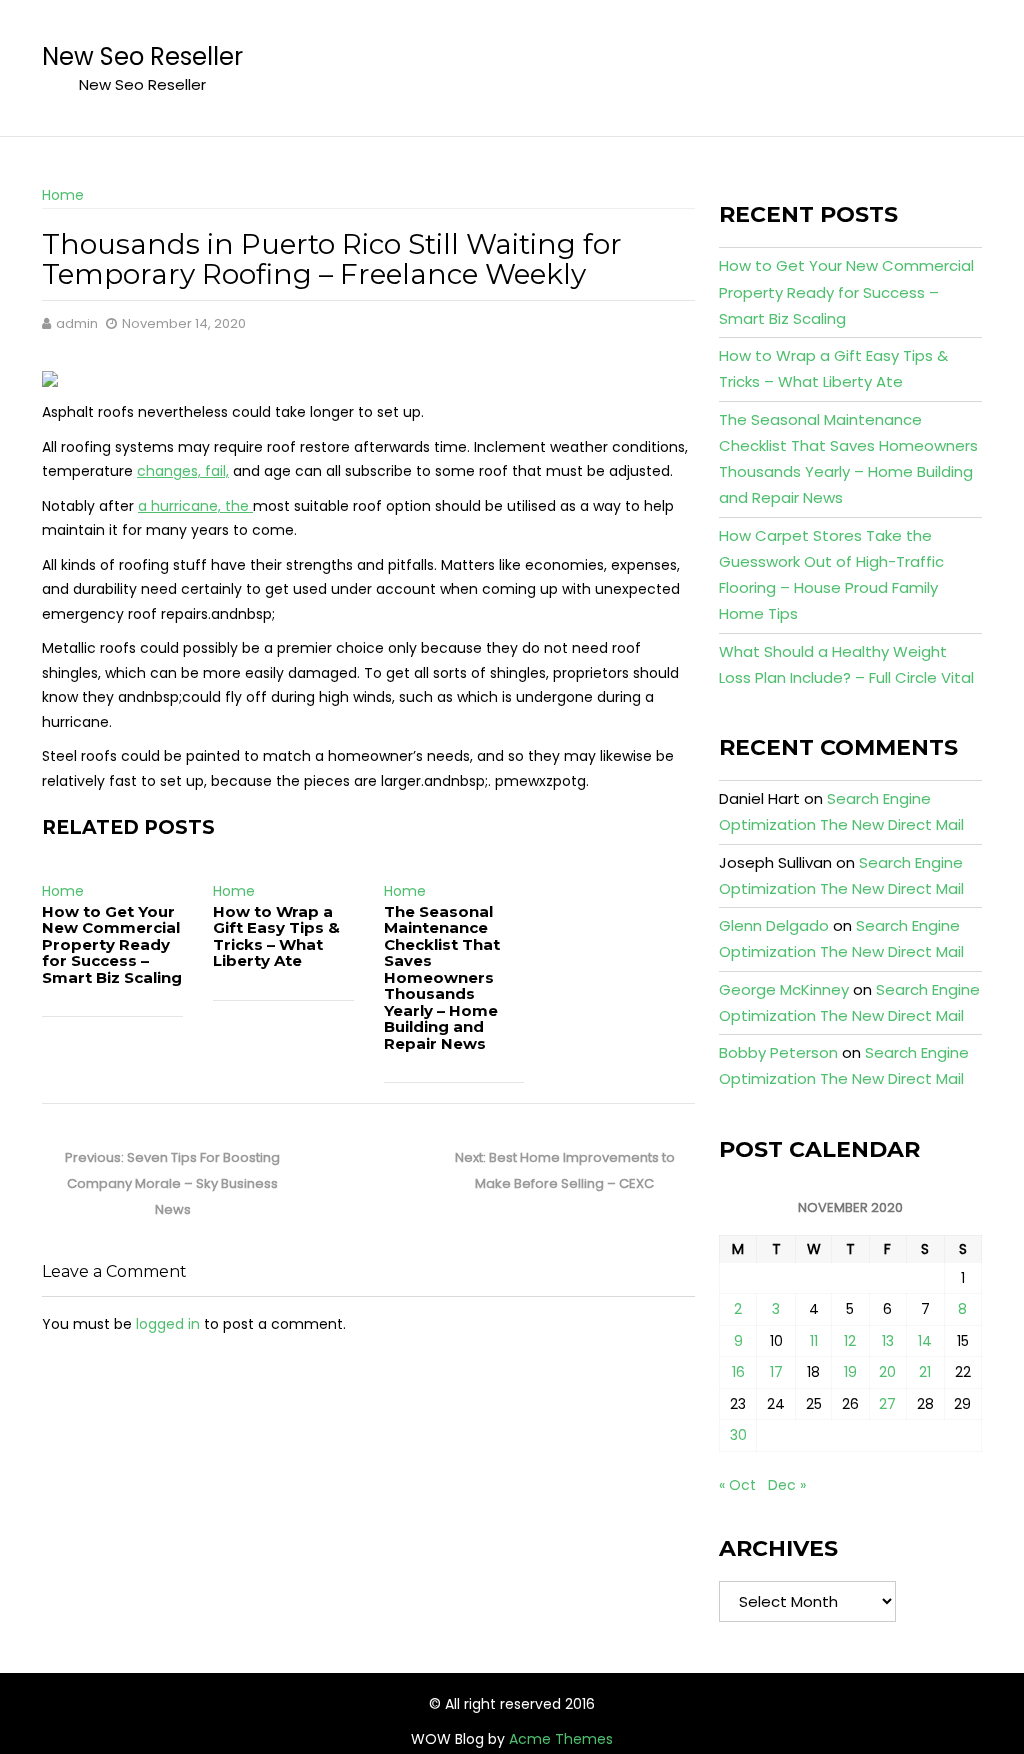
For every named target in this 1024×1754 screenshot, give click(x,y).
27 (887, 1404)
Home (63, 195)
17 (776, 1372)
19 (850, 1372)
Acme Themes (561, 1739)
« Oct (737, 1485)
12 (850, 1341)
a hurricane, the (195, 506)
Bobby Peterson (778, 1052)
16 (738, 1372)
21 (925, 1372)
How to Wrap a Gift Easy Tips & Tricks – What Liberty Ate (276, 936)
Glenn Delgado (774, 925)
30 (738, 1435)
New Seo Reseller (142, 56)
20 (887, 1372)
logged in (168, 1324)
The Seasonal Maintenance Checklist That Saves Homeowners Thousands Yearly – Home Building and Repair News (442, 977)
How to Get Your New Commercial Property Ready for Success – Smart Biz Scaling (112, 944)
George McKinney (784, 989)
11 (814, 1341)
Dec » (787, 1485)
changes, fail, (183, 471)
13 (888, 1341)
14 (925, 1341)
